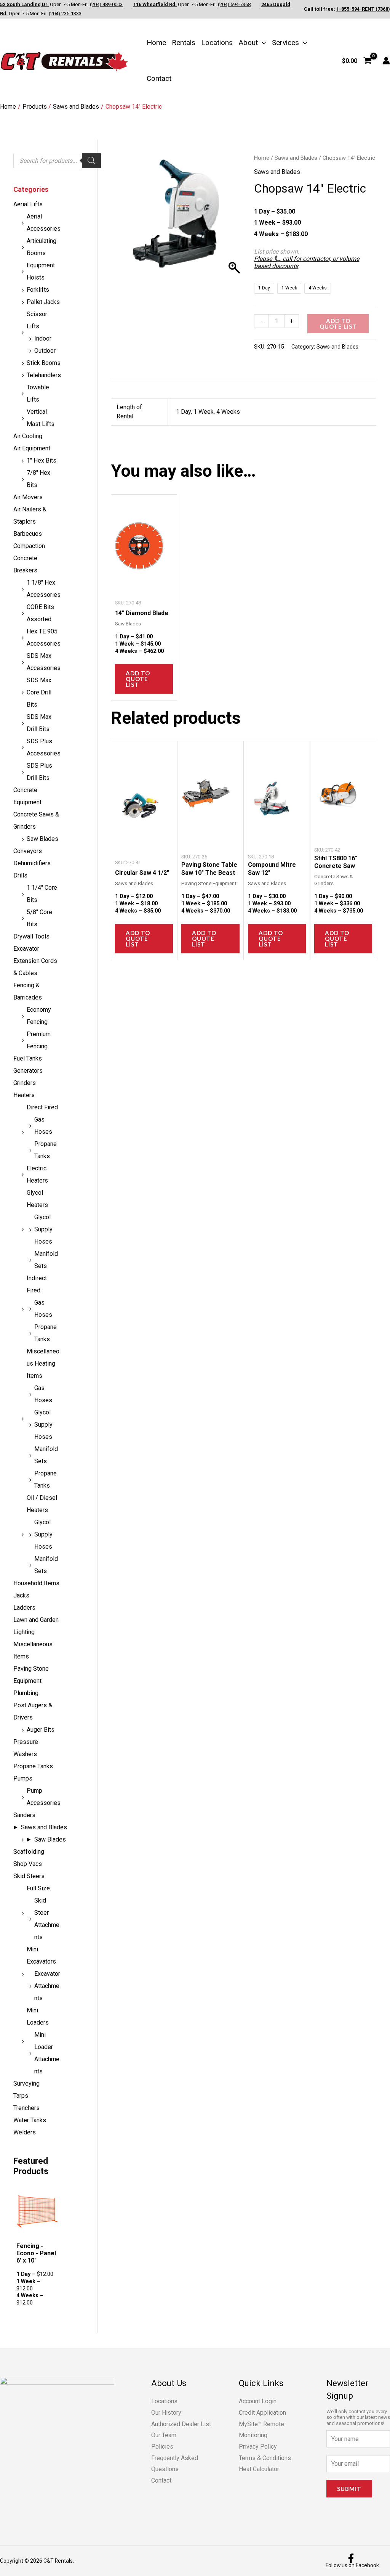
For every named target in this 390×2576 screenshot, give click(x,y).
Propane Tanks (46, 1150)
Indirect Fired (37, 1284)
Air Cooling (28, 436)
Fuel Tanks (28, 1058)
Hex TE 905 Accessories (44, 637)
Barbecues (28, 534)
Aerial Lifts (28, 204)
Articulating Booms (42, 247)
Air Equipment (32, 448)
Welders (25, 2132)
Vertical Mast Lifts (41, 418)
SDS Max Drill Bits (39, 723)
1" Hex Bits (42, 460)
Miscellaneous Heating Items (43, 1364)
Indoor (43, 338)
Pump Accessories (44, 1797)
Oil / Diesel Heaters (42, 1504)
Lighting (24, 1632)
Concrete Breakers (25, 564)
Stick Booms (44, 363)
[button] (262, 43)
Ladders (24, 1608)
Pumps (23, 1778)
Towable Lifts (38, 393)
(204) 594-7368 (234, 4)
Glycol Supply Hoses (43, 1229)
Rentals (184, 43)
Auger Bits (41, 1730)
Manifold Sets (46, 1260)
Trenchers (26, 2108)
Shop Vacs (28, 1864)
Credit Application (262, 2413)
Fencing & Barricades (28, 991)
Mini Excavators (41, 1955)
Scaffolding (29, 1852)
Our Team (164, 2435)
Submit (349, 2489)
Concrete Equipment (27, 796)
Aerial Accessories (44, 223)
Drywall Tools (31, 936)
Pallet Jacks (43, 302)
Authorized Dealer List (181, 2424)
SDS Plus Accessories (44, 747)
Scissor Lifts (37, 320)
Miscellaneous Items (33, 1650)
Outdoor (45, 351)
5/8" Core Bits (39, 918)
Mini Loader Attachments (47, 2053)
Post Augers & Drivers (33, 1711)
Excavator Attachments (47, 1986)
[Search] (91, 161)
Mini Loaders (38, 2016)
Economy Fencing (39, 1016)
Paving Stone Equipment (31, 1675)
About (248, 43)
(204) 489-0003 (106, 4)
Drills (20, 875)
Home (156, 43)
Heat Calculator (259, 2469)
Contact (159, 78)
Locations (217, 43)
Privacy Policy (258, 2447)
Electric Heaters (37, 1174)
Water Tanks (30, 2120)
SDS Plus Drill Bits (39, 772)
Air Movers (28, 497)
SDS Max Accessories (44, 662)
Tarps (21, 2096)
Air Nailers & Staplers (30, 515)
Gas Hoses (43, 1126)
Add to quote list (338, 324)
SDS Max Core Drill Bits (39, 692)
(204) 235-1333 (65, 14)
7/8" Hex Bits (38, 479)
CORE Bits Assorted (40, 613)
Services (285, 43)
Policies (162, 2447)
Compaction (29, 546)
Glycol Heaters (37, 1199)
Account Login (258, 2401)
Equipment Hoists (41, 271)
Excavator (26, 949)
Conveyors (28, 851)
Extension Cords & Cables (35, 967)
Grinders (25, 1083)
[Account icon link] (386, 61)
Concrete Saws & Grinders (36, 820)
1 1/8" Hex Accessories (44, 589)
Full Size (38, 1888)
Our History (166, 2413)
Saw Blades (42, 839)
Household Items (36, 1583)
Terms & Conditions (265, 2458)
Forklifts (38, 290)
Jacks (21, 1595)
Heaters (24, 1095)
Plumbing (26, 1693)
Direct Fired (42, 1107)
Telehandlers (44, 375)
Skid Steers (29, 1876)
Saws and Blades (44, 1827)
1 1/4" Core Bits (42, 894)
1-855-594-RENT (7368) (363, 9)
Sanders (24, 1815)
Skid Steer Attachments (47, 1919)
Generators (28, 1071)
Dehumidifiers (32, 863)
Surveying (26, 2083)
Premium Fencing (39, 1040)
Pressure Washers (26, 1748)
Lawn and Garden (36, 1620)
